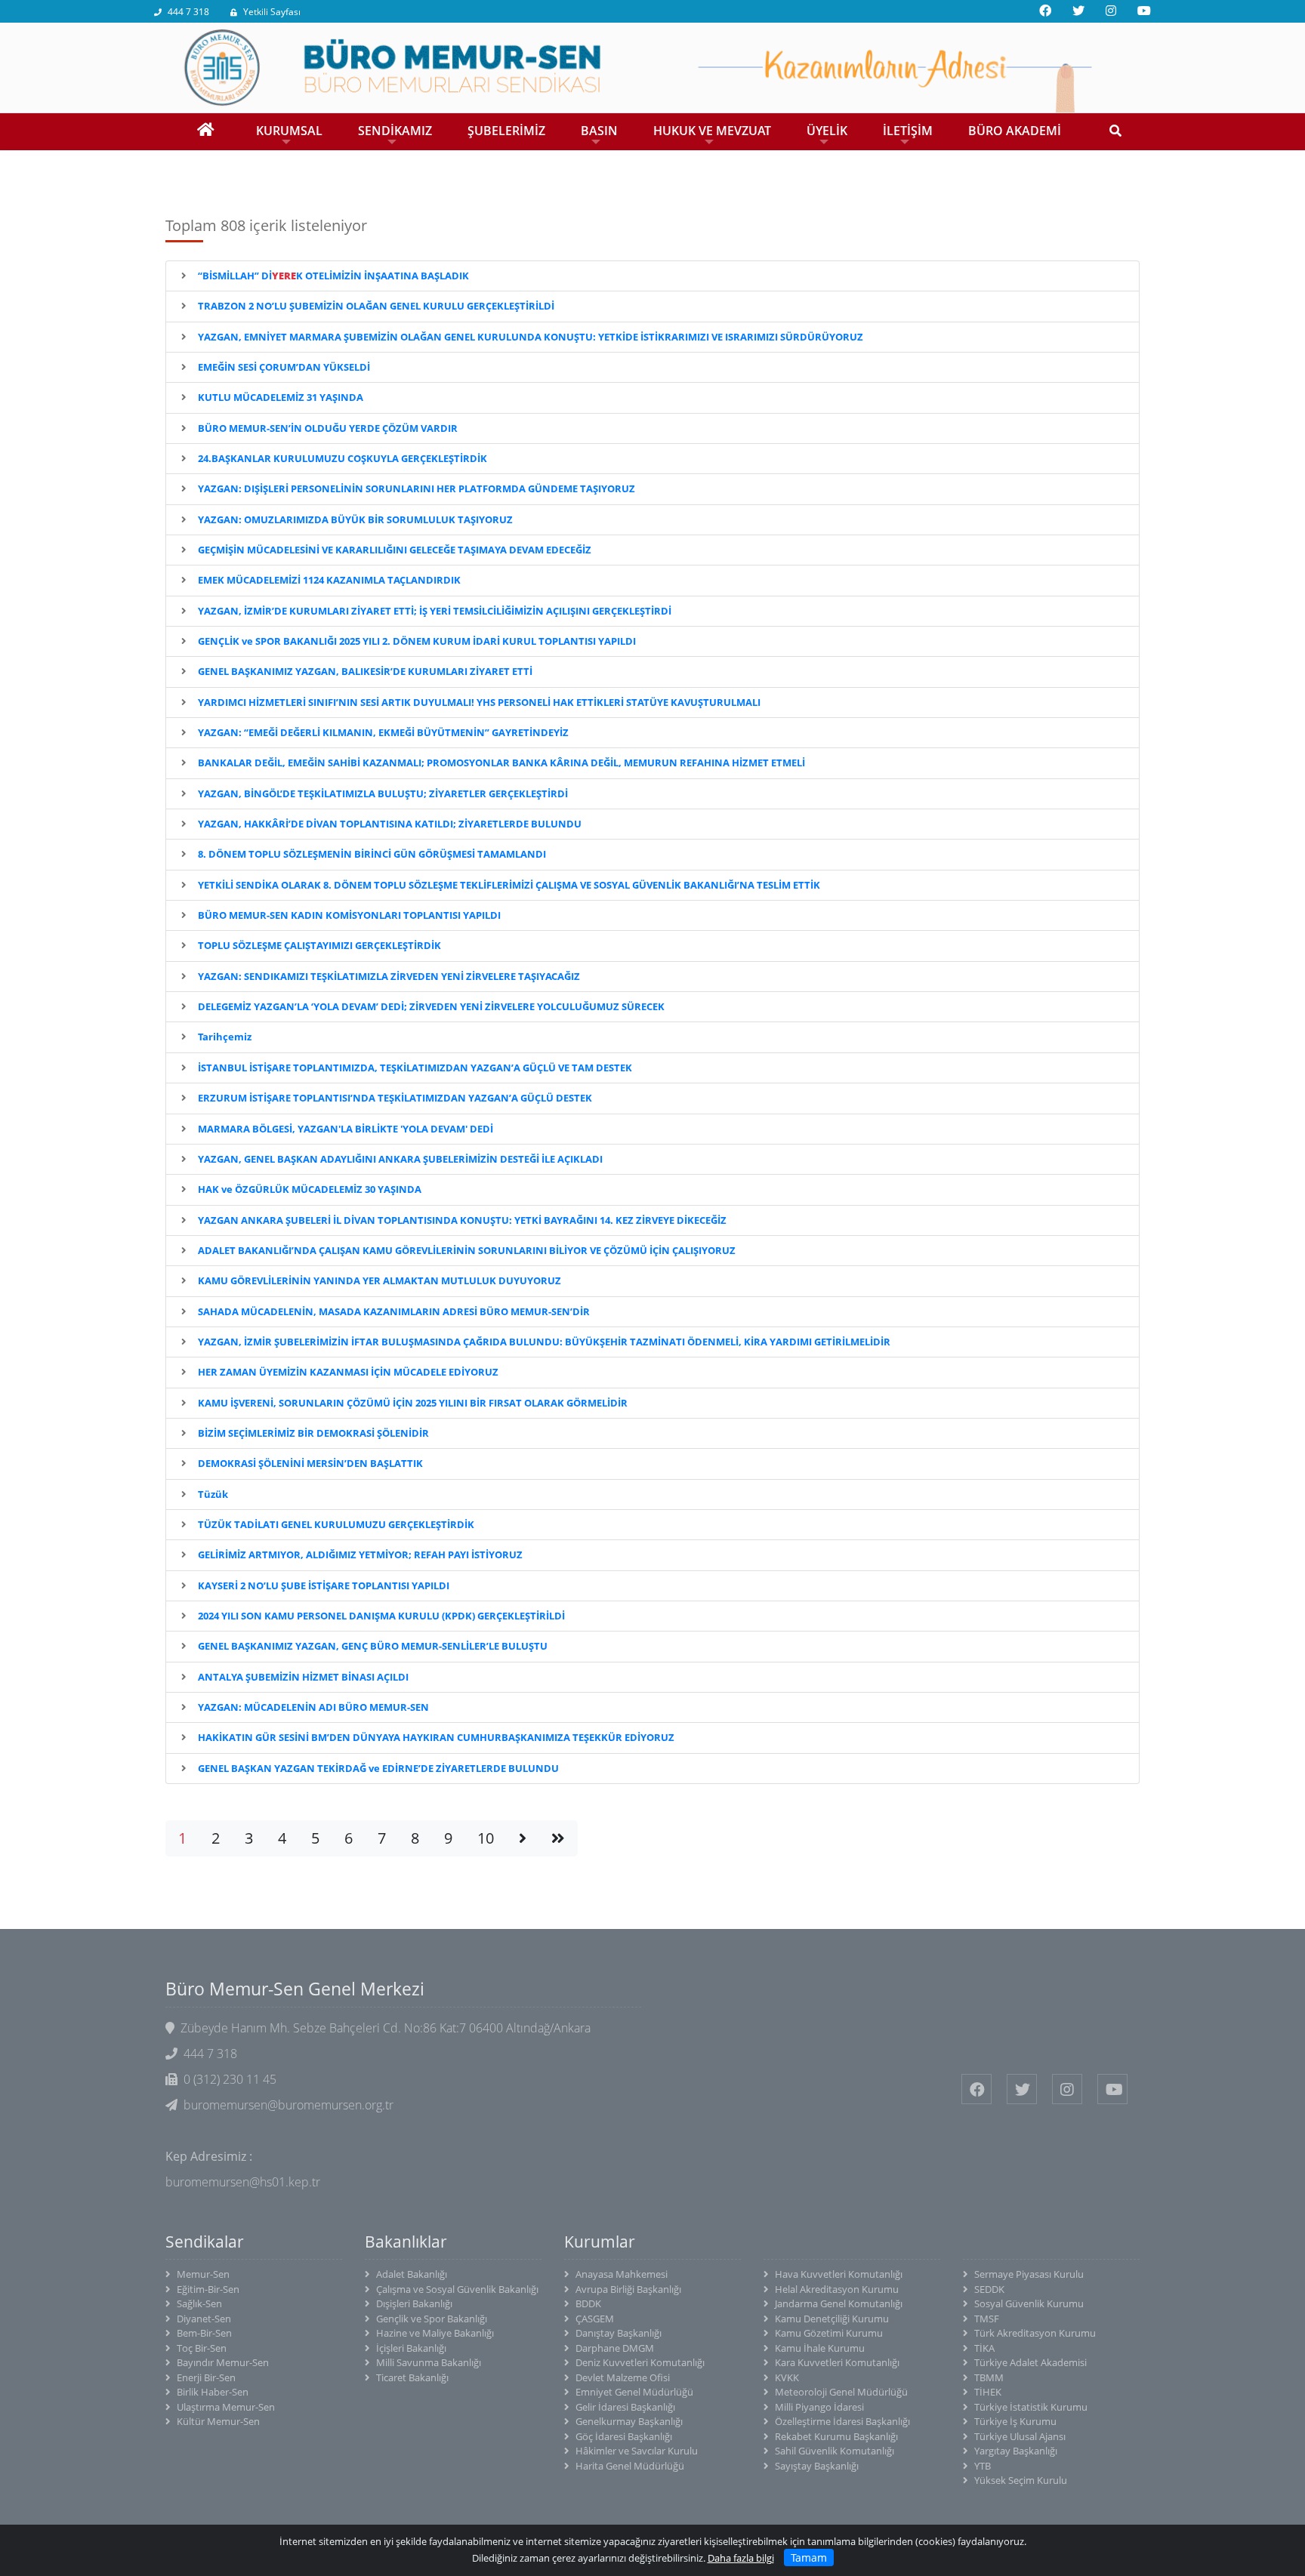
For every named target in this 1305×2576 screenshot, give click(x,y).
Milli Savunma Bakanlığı (429, 2362)
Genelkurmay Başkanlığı (629, 2421)
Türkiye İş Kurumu (1015, 2421)
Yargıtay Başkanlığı (1016, 2451)
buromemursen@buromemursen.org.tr (288, 2105)
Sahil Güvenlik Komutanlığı (835, 2451)
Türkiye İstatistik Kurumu (1031, 2407)
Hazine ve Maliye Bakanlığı (435, 2333)
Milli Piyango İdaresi (819, 2407)
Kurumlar (600, 2242)
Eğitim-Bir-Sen (208, 2289)
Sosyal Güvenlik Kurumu (1029, 2303)
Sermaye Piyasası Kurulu (1029, 2274)
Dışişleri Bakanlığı (414, 2303)
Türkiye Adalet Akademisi (1030, 2362)
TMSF (987, 2319)
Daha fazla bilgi (741, 2558)
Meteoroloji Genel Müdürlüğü (841, 2392)
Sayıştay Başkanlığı (817, 2466)
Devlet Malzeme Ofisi (623, 2377)
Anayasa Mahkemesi (622, 2274)
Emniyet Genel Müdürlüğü (634, 2392)
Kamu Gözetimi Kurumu (829, 2333)
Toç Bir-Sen (202, 2348)
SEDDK (989, 2289)
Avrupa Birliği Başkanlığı (628, 2289)
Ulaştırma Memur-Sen (226, 2407)
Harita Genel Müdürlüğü (630, 2466)
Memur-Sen (203, 2274)
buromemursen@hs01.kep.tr (243, 2182)
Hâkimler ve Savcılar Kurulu (637, 2451)
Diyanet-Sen (204, 2319)
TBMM (989, 2377)
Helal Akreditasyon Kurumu (837, 2289)
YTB (983, 2466)
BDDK (588, 2303)
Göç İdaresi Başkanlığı (624, 2436)
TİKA (984, 2348)
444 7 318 (188, 12)
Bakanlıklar (406, 2242)
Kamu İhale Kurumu (820, 2348)
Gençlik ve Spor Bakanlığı (432, 2319)
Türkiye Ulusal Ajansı (1020, 2436)
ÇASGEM (595, 2319)
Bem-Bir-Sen (204, 2333)
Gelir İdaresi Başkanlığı (625, 2407)
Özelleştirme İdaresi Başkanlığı (842, 2421)
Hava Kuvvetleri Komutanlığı (839, 2274)
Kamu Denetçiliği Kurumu (832, 2319)
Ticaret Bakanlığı (412, 2377)
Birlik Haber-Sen (213, 2392)
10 (486, 1838)
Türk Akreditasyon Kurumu (1035, 2333)
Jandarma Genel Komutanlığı (839, 2303)
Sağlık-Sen (199, 2303)
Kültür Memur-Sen (218, 2421)
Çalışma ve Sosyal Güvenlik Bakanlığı (457, 2289)
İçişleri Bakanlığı (411, 2348)
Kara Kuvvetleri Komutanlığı (837, 2362)
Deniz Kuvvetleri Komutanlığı (640, 2362)
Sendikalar (205, 2242)
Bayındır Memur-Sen (223, 2362)
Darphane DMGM (615, 2348)
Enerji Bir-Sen (206, 2377)
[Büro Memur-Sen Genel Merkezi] (652, 66)
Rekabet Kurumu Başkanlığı (836, 2436)
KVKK (787, 2377)
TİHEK (988, 2392)
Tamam (809, 2558)
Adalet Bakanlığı (412, 2274)
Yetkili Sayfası (272, 12)
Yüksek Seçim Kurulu (1021, 2480)
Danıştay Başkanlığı (619, 2333)
